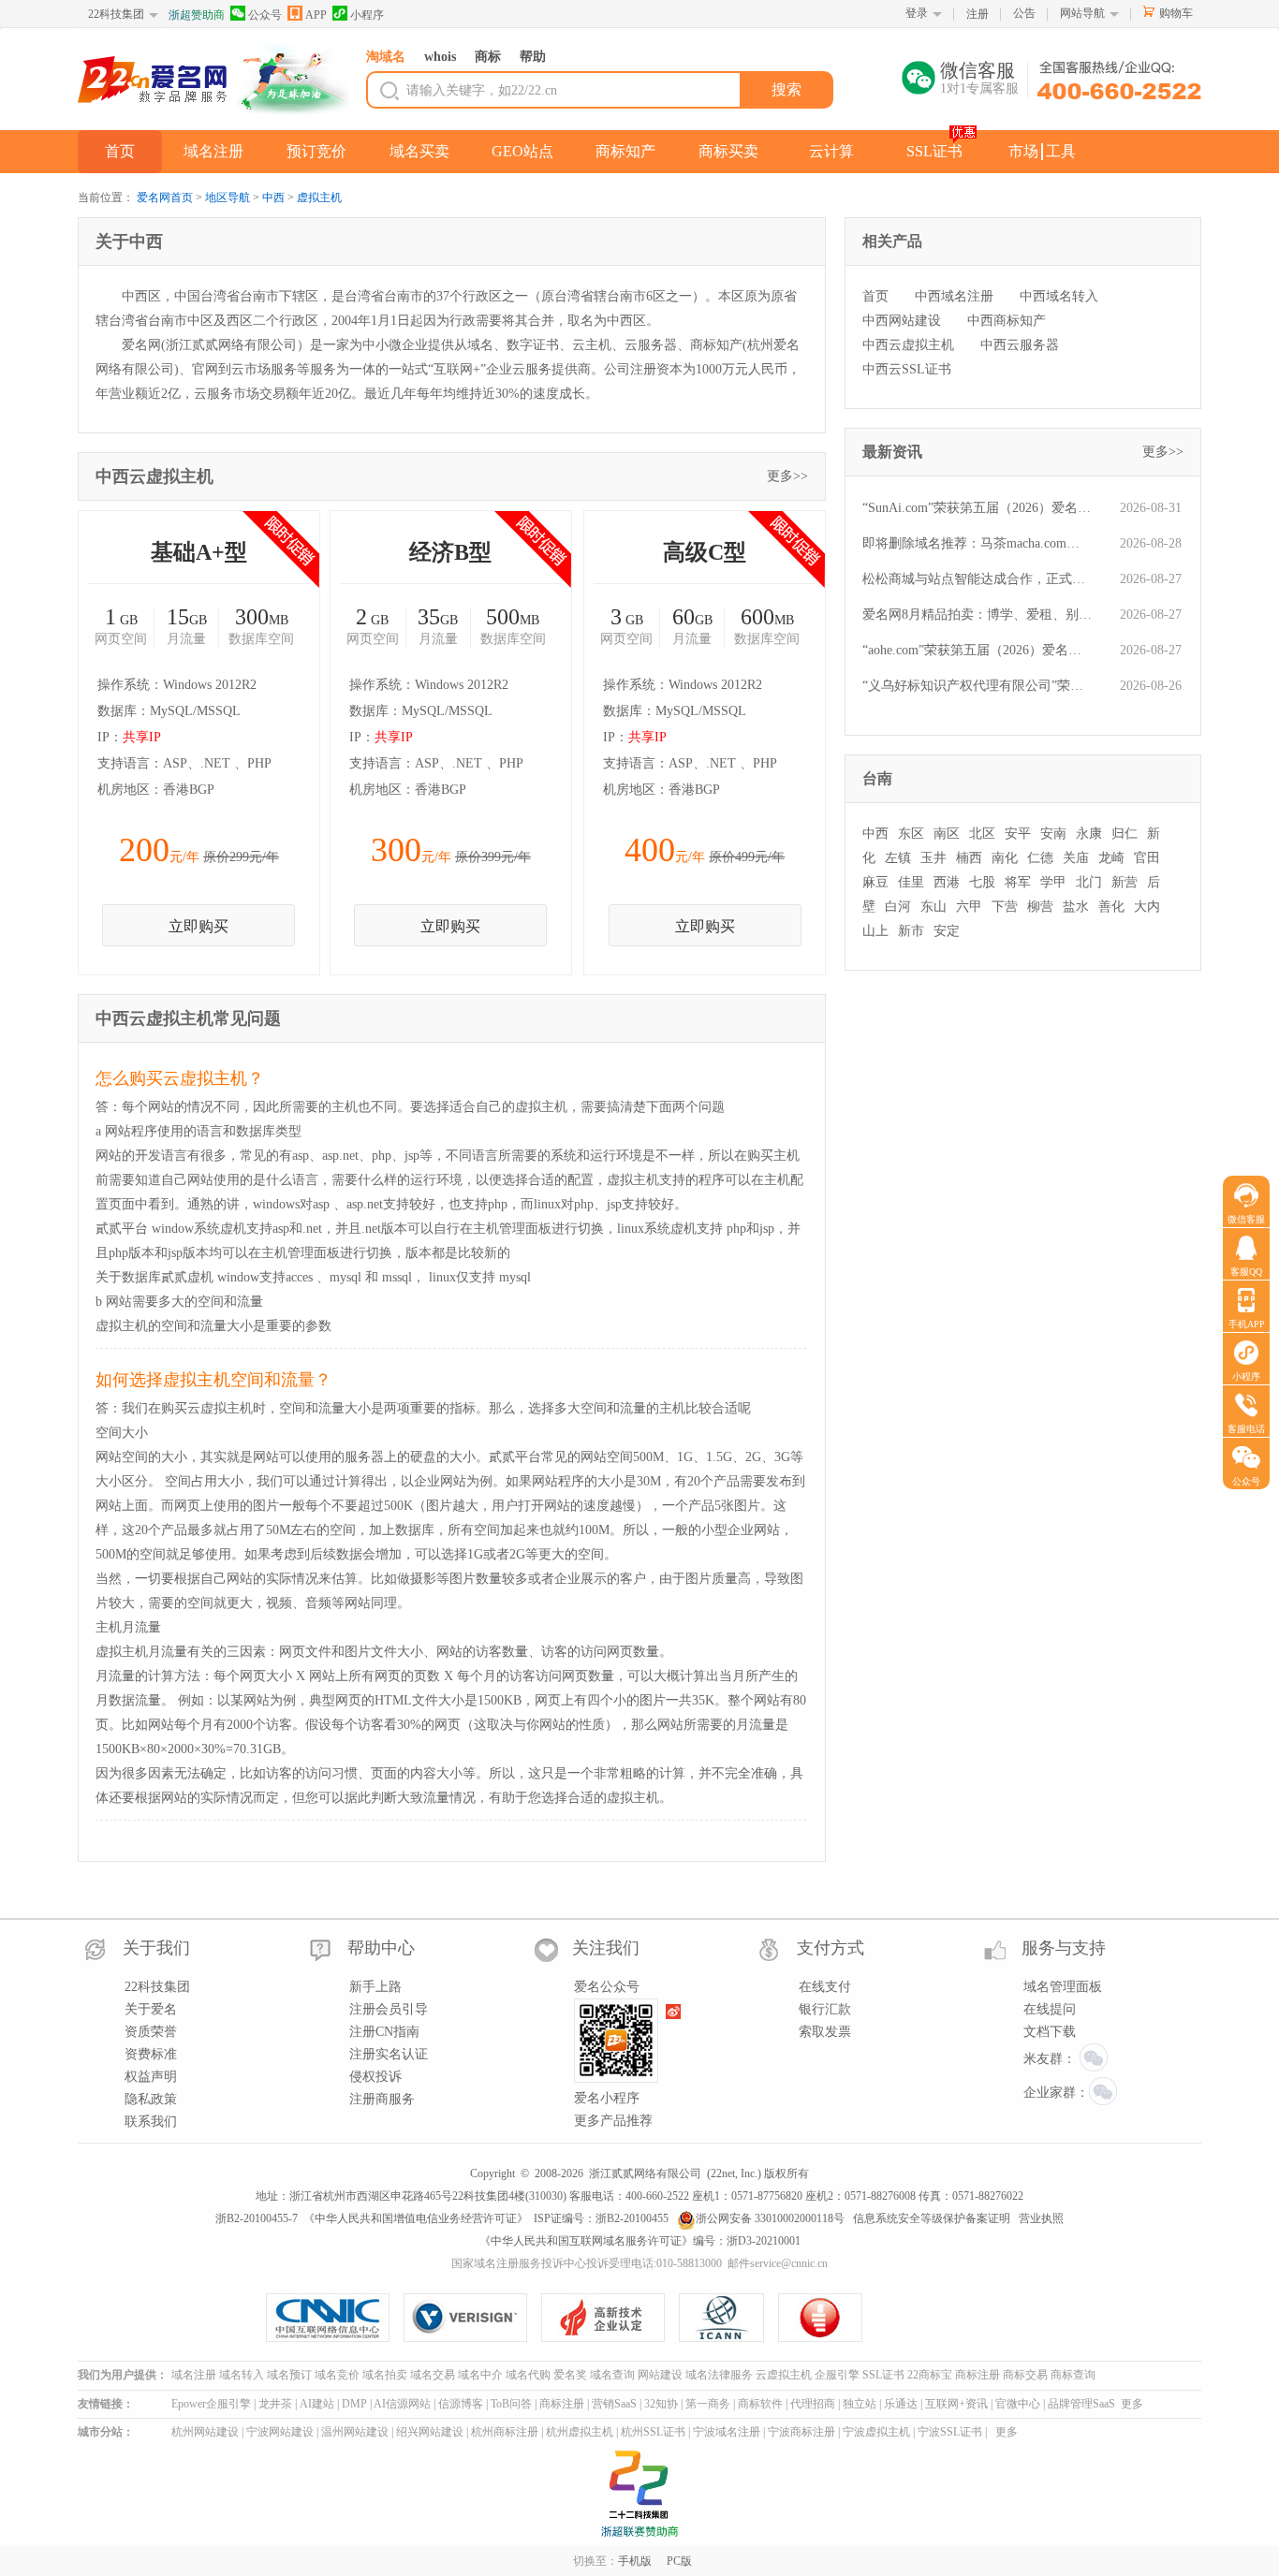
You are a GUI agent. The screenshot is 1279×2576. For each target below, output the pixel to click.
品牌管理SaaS (1081, 2404)
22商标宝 (930, 2375)
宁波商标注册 (801, 2432)
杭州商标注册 (505, 2432)
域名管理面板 (1063, 1987)
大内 (1147, 907)
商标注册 (978, 2375)
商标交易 (1025, 2375)
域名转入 (242, 2375)
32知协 (661, 2404)
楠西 (969, 858)
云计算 (831, 151)
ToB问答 (511, 2404)
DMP (354, 2404)
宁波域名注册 (727, 2432)
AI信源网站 (402, 2404)
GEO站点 (522, 151)
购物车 (1176, 13)
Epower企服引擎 (211, 2404)
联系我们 (151, 2122)
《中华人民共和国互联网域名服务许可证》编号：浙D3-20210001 (640, 2241)
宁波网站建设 (280, 2432)
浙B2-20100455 (632, 2218)
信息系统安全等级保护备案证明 (932, 2218)
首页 (120, 151)
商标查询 (1073, 2375)
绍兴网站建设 (430, 2432)
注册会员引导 (389, 2009)
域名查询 (612, 2375)
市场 (1023, 151)
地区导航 (228, 198)
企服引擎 (837, 2375)
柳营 (1040, 907)
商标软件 (760, 2404)
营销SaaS (614, 2404)
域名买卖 (419, 151)
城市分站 (100, 2432)
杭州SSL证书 (653, 2432)
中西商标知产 (1007, 321)
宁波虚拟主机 (876, 2432)
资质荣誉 (151, 2032)
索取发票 (825, 2032)
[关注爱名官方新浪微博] (674, 2012)
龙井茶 (275, 2404)
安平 (1018, 834)
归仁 (1125, 834)
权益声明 (151, 2077)
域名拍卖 (385, 2375)
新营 (1125, 882)
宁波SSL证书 (950, 2432)
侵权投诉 (375, 2077)
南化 (1005, 858)
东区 (911, 834)
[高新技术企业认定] (610, 2318)
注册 (978, 14)
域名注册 (213, 151)
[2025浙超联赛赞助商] (639, 2494)
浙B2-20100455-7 (257, 2218)
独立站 (860, 2404)
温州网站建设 (355, 2432)
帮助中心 (381, 1948)
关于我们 (156, 1948)
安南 (1053, 834)
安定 (947, 931)
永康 (1089, 834)
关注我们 (606, 1948)
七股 (982, 882)
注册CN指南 (384, 2032)
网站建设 (660, 2375)
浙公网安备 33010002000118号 (770, 2218)
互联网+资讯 (956, 2404)
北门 (1089, 882)
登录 (917, 13)
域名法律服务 (719, 2375)
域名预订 (289, 2375)
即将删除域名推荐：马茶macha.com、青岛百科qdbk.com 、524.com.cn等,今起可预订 (977, 543)
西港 (947, 882)
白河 (898, 907)
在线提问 (1050, 2009)
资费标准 (151, 2054)
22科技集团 (116, 14)
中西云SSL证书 (907, 369)
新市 (911, 931)
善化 (1111, 907)
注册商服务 (382, 2099)
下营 (1005, 907)
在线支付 (825, 1987)
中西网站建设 (902, 321)
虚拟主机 (319, 198)
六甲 (969, 907)
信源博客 (461, 2404)
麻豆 (875, 882)
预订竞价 (316, 151)
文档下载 (1050, 2032)
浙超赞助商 (197, 15)
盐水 (1076, 907)
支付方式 (831, 1948)
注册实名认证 (389, 2054)
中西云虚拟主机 (908, 345)
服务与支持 (1064, 1948)
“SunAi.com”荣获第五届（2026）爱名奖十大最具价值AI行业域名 (977, 508)
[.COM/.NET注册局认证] (472, 2318)
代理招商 (813, 2404)
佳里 (911, 882)
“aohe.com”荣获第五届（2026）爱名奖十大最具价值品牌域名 (977, 650)
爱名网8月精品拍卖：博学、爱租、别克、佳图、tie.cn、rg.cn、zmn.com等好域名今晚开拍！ (977, 615)
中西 (273, 198)
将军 (1018, 882)
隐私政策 (151, 2099)
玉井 (934, 858)
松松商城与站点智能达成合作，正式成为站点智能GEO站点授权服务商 (977, 579)
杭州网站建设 (205, 2432)
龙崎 (1111, 858)
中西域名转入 (1059, 296)
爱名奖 (570, 2375)
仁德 (1040, 858)
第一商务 (708, 2404)
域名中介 (480, 2375)
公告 (1024, 13)
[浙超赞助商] (293, 80)
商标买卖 (728, 151)
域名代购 (528, 2375)
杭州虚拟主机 (580, 2432)
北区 (982, 834)
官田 (1147, 858)
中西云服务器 (1020, 345)
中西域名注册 (954, 296)
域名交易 (433, 2375)
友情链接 (100, 2404)
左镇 (898, 858)
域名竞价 (337, 2375)
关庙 (1076, 858)
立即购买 (198, 926)
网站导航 (1082, 13)
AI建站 (317, 2404)
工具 (1061, 151)
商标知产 (625, 151)
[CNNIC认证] (335, 2318)
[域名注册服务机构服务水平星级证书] (821, 2318)
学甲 (1053, 882)
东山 (934, 907)
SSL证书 (934, 151)
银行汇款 (825, 2009)
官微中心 (1018, 2404)
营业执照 (1041, 2218)
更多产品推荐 (613, 2121)
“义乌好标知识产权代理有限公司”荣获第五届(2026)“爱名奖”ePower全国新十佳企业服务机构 (977, 686)
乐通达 (901, 2404)
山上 (875, 931)
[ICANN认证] (729, 2318)
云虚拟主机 (784, 2375)
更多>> (787, 476)
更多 (1132, 2404)
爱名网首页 (165, 198)
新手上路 (375, 1987)
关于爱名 (151, 2009)
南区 (947, 834)
